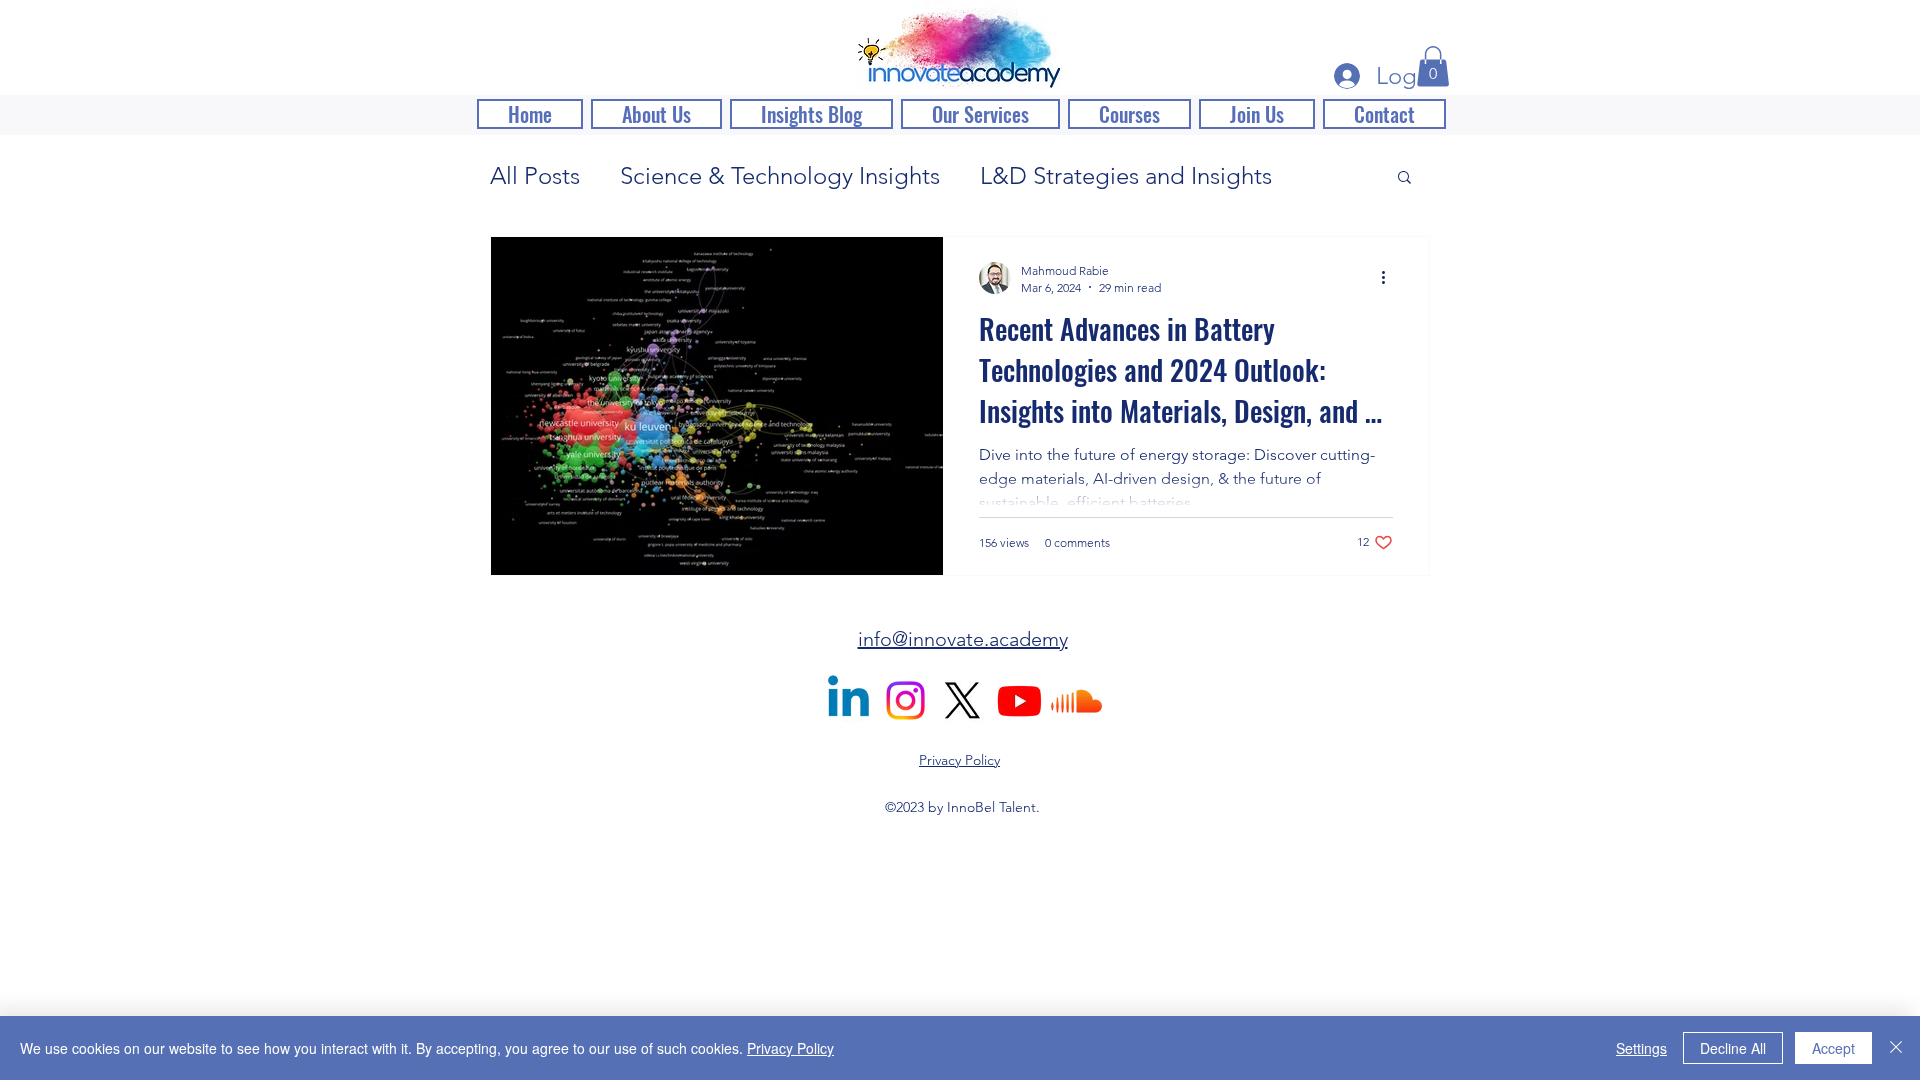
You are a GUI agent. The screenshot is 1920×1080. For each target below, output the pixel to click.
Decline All (1733, 1048)
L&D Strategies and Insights (1126, 175)
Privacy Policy (790, 1048)
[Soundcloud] (1076, 700)
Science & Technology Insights (780, 175)
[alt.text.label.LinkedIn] (848, 700)
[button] (1433, 66)
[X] (962, 700)
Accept (1833, 1048)
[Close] (1896, 1048)
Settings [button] (1641, 1048)
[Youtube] (1019, 700)
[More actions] (1390, 278)
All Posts (535, 175)
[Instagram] (905, 700)
